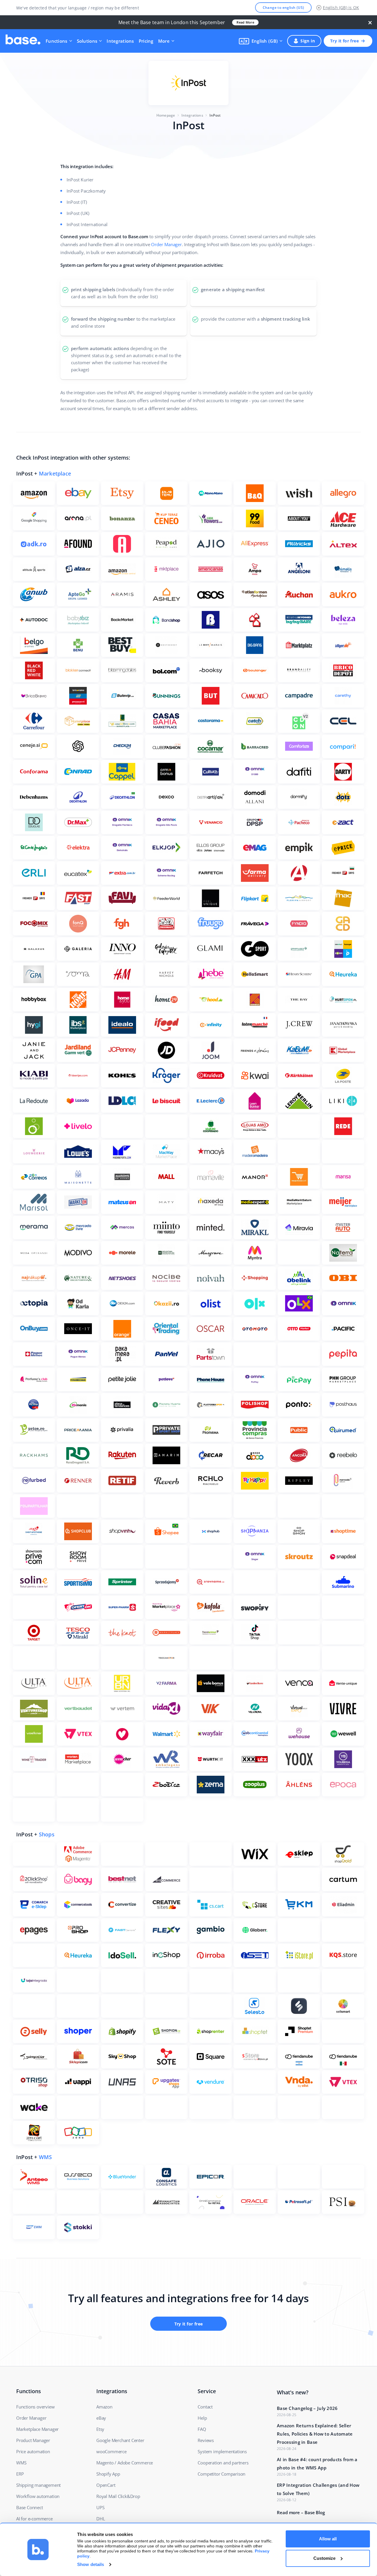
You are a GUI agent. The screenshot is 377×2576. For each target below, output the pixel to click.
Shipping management (38, 2485)
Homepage (166, 115)
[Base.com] (23, 41)
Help (202, 2418)
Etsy (100, 2429)
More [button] (164, 41)
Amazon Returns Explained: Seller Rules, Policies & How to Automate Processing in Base (315, 2434)
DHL (101, 2519)
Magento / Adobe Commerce (125, 2463)
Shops (47, 1834)
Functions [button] (57, 41)
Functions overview (35, 2407)
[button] (261, 41)
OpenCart (106, 2485)
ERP (20, 2474)
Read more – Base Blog (301, 2512)
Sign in (308, 41)
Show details (91, 2564)
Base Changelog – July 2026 (307, 2408)
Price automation (33, 2451)
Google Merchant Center (120, 2440)
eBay (101, 2418)
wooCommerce (111, 2451)
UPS (100, 2507)
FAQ (202, 2429)
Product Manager (33, 2440)
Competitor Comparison (221, 2474)
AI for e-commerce (34, 2519)
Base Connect (30, 2507)
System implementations (222, 2451)
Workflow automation (38, 2496)
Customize (324, 2558)
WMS (46, 2157)
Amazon (104, 2407)
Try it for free (344, 41)
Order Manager (166, 244)
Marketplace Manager (37, 2429)
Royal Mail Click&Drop (118, 2496)
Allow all (328, 2539)
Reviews (206, 2440)
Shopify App (108, 2474)
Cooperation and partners (223, 2463)
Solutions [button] (87, 41)
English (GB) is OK (341, 8)
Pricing (146, 41)
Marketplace (55, 473)
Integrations (120, 41)
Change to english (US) (283, 8)
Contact (205, 2407)
